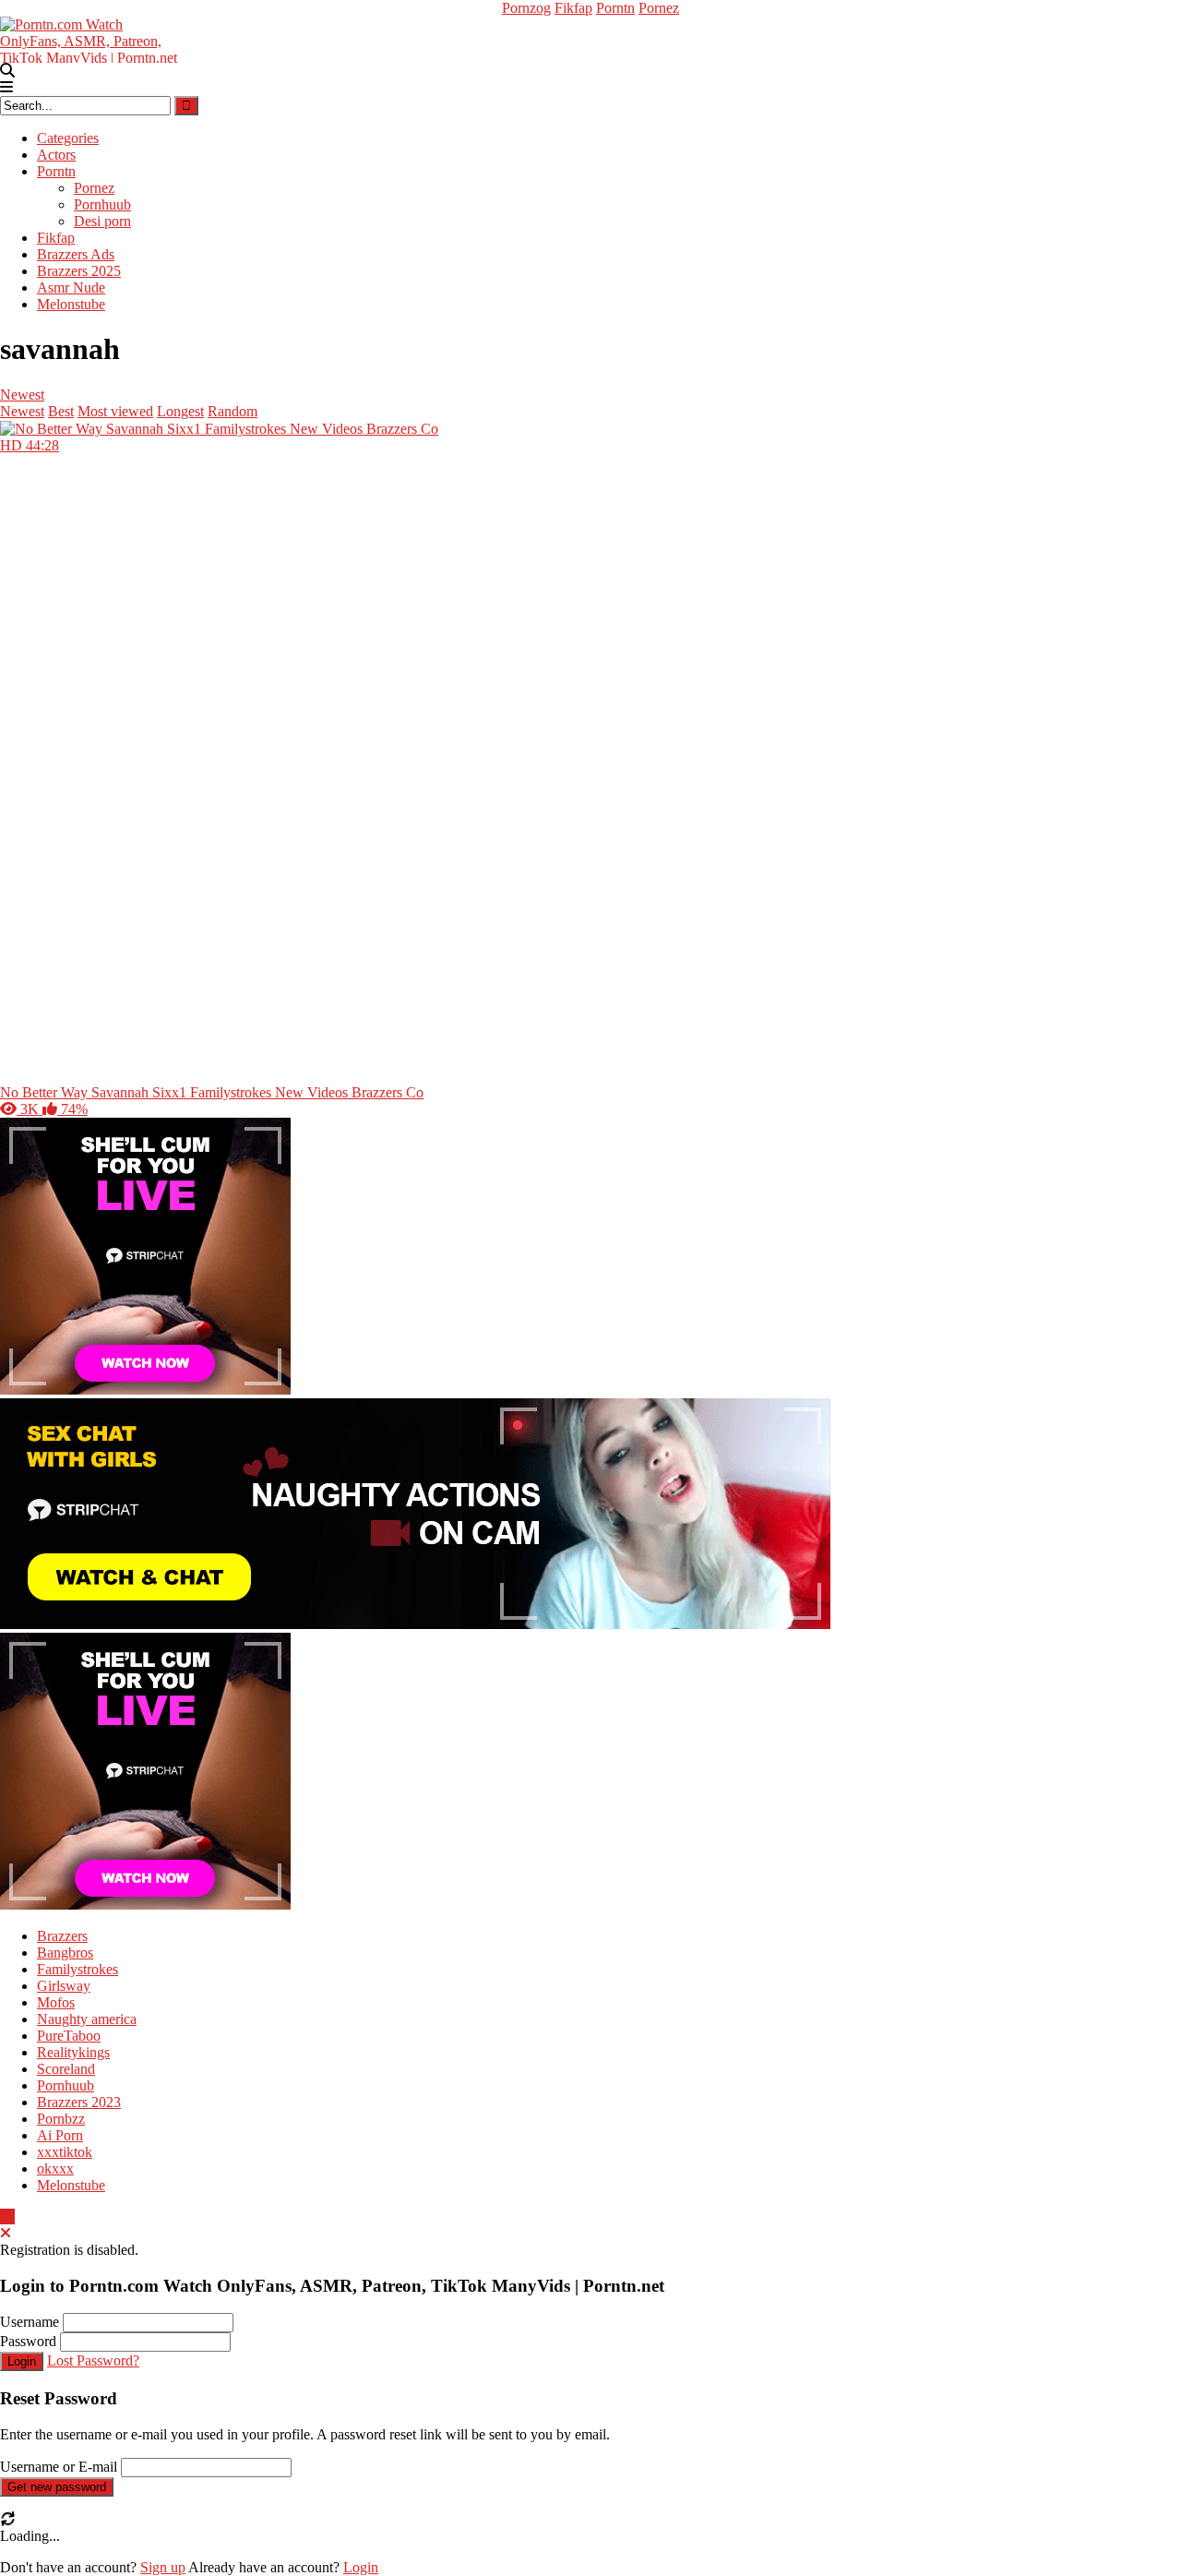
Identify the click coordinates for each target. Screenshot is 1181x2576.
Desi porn (102, 221)
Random (233, 411)
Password (28, 2341)
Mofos (56, 2002)
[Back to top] (7, 2217)
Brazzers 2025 (79, 271)
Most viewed (115, 411)
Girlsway (64, 1986)
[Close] (6, 2233)
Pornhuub (102, 204)
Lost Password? (93, 2360)
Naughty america (87, 2019)
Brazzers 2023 (79, 2102)
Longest (180, 411)
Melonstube (71, 304)
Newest (22, 395)
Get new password (57, 2487)
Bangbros (65, 1953)
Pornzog (526, 8)
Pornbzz (61, 2119)
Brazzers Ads (76, 254)
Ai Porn (60, 2135)
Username (30, 2322)
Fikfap (573, 8)
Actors (56, 155)
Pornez (659, 8)
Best (61, 411)
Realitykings (73, 2052)
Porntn (615, 8)
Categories (68, 138)
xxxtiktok (65, 2152)
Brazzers (62, 1936)
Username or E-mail (59, 2467)
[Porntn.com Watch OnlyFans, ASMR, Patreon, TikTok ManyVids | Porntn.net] (92, 38)
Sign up (163, 2567)
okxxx (55, 2169)
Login (22, 2361)
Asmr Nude (71, 288)
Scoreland (66, 2069)
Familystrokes (78, 1969)
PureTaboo (69, 2036)
